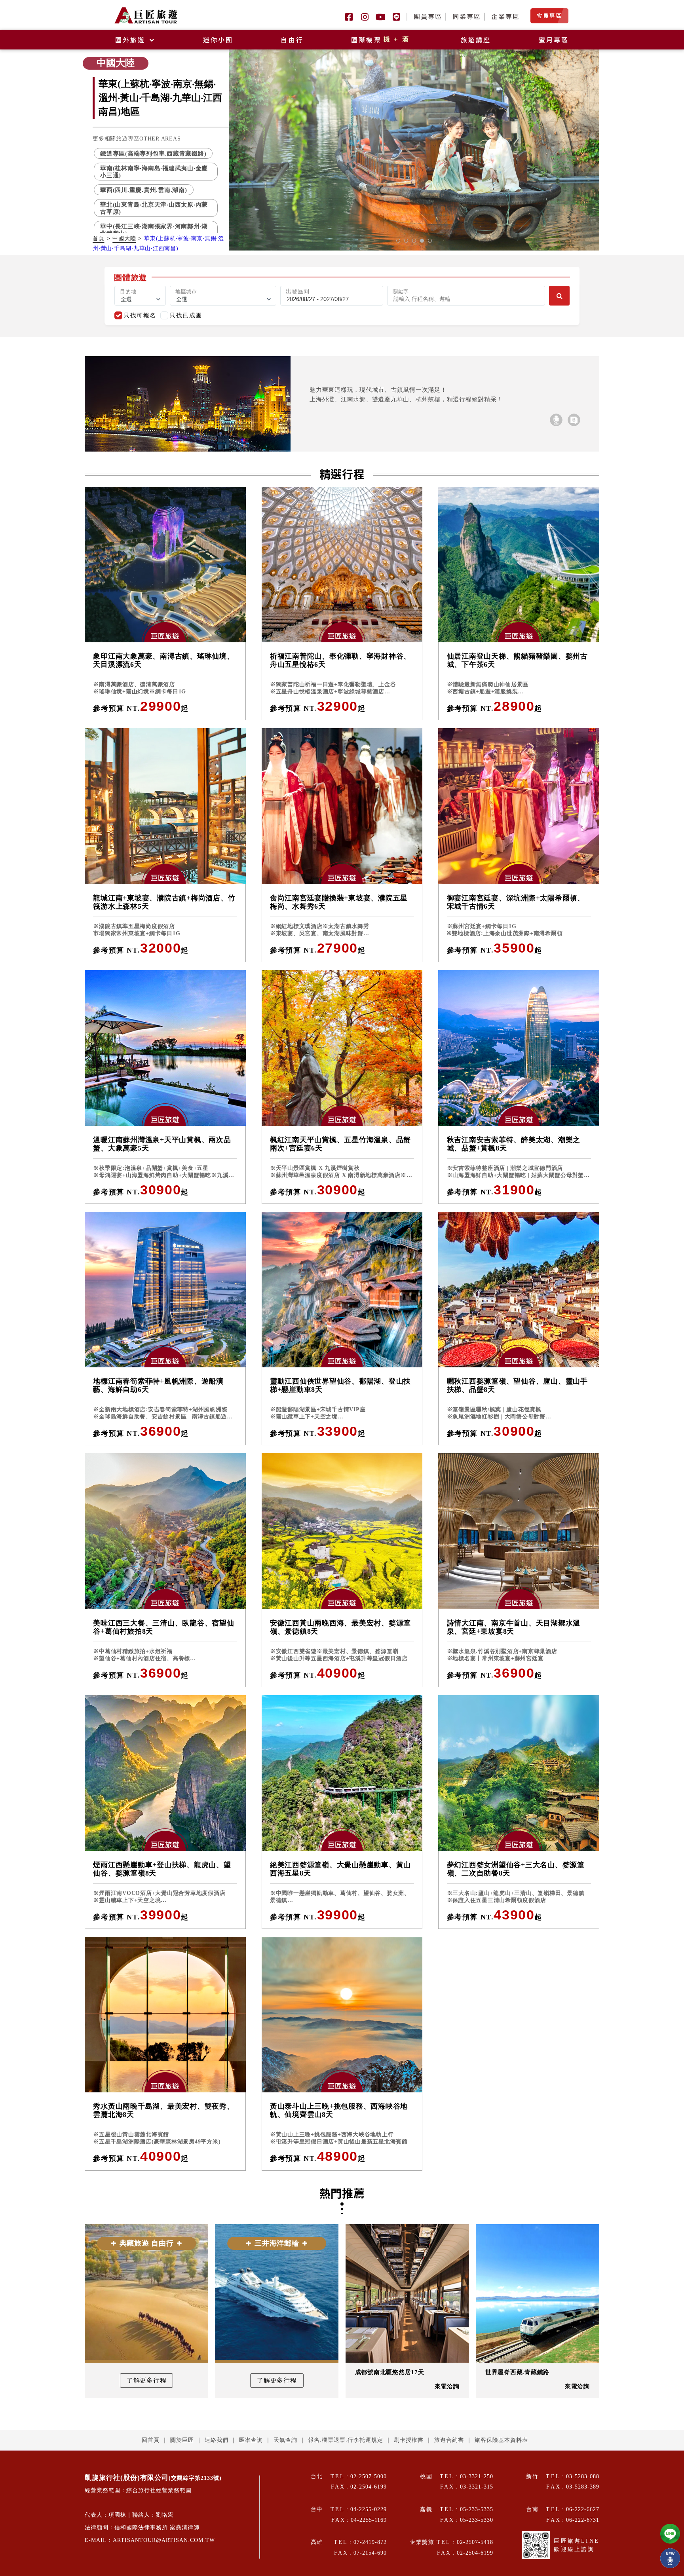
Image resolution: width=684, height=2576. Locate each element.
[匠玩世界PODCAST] (556, 420)
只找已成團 (186, 315)
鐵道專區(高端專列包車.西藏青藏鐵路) (153, 153)
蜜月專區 (554, 40)
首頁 (99, 238)
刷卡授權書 (409, 2440)
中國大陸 (124, 238)
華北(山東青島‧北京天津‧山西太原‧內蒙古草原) (154, 208)
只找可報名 (140, 315)
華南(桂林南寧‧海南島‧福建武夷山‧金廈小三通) (154, 171)
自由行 (292, 40)
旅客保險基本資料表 (501, 2440)
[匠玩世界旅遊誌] (574, 420)
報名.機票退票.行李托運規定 (346, 2440)
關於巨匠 (182, 2440)
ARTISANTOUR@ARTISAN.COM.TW (164, 2540)
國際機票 (381, 40)
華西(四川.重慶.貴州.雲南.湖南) (144, 190)
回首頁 (151, 2440)
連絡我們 (217, 2440)
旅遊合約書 (449, 2440)
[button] (398, 241)
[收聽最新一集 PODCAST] (670, 2558)
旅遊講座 (476, 40)
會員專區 (549, 15)
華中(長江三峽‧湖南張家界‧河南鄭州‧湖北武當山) (154, 230)
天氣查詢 (285, 2440)
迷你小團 (218, 40)
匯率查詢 (251, 2440)
